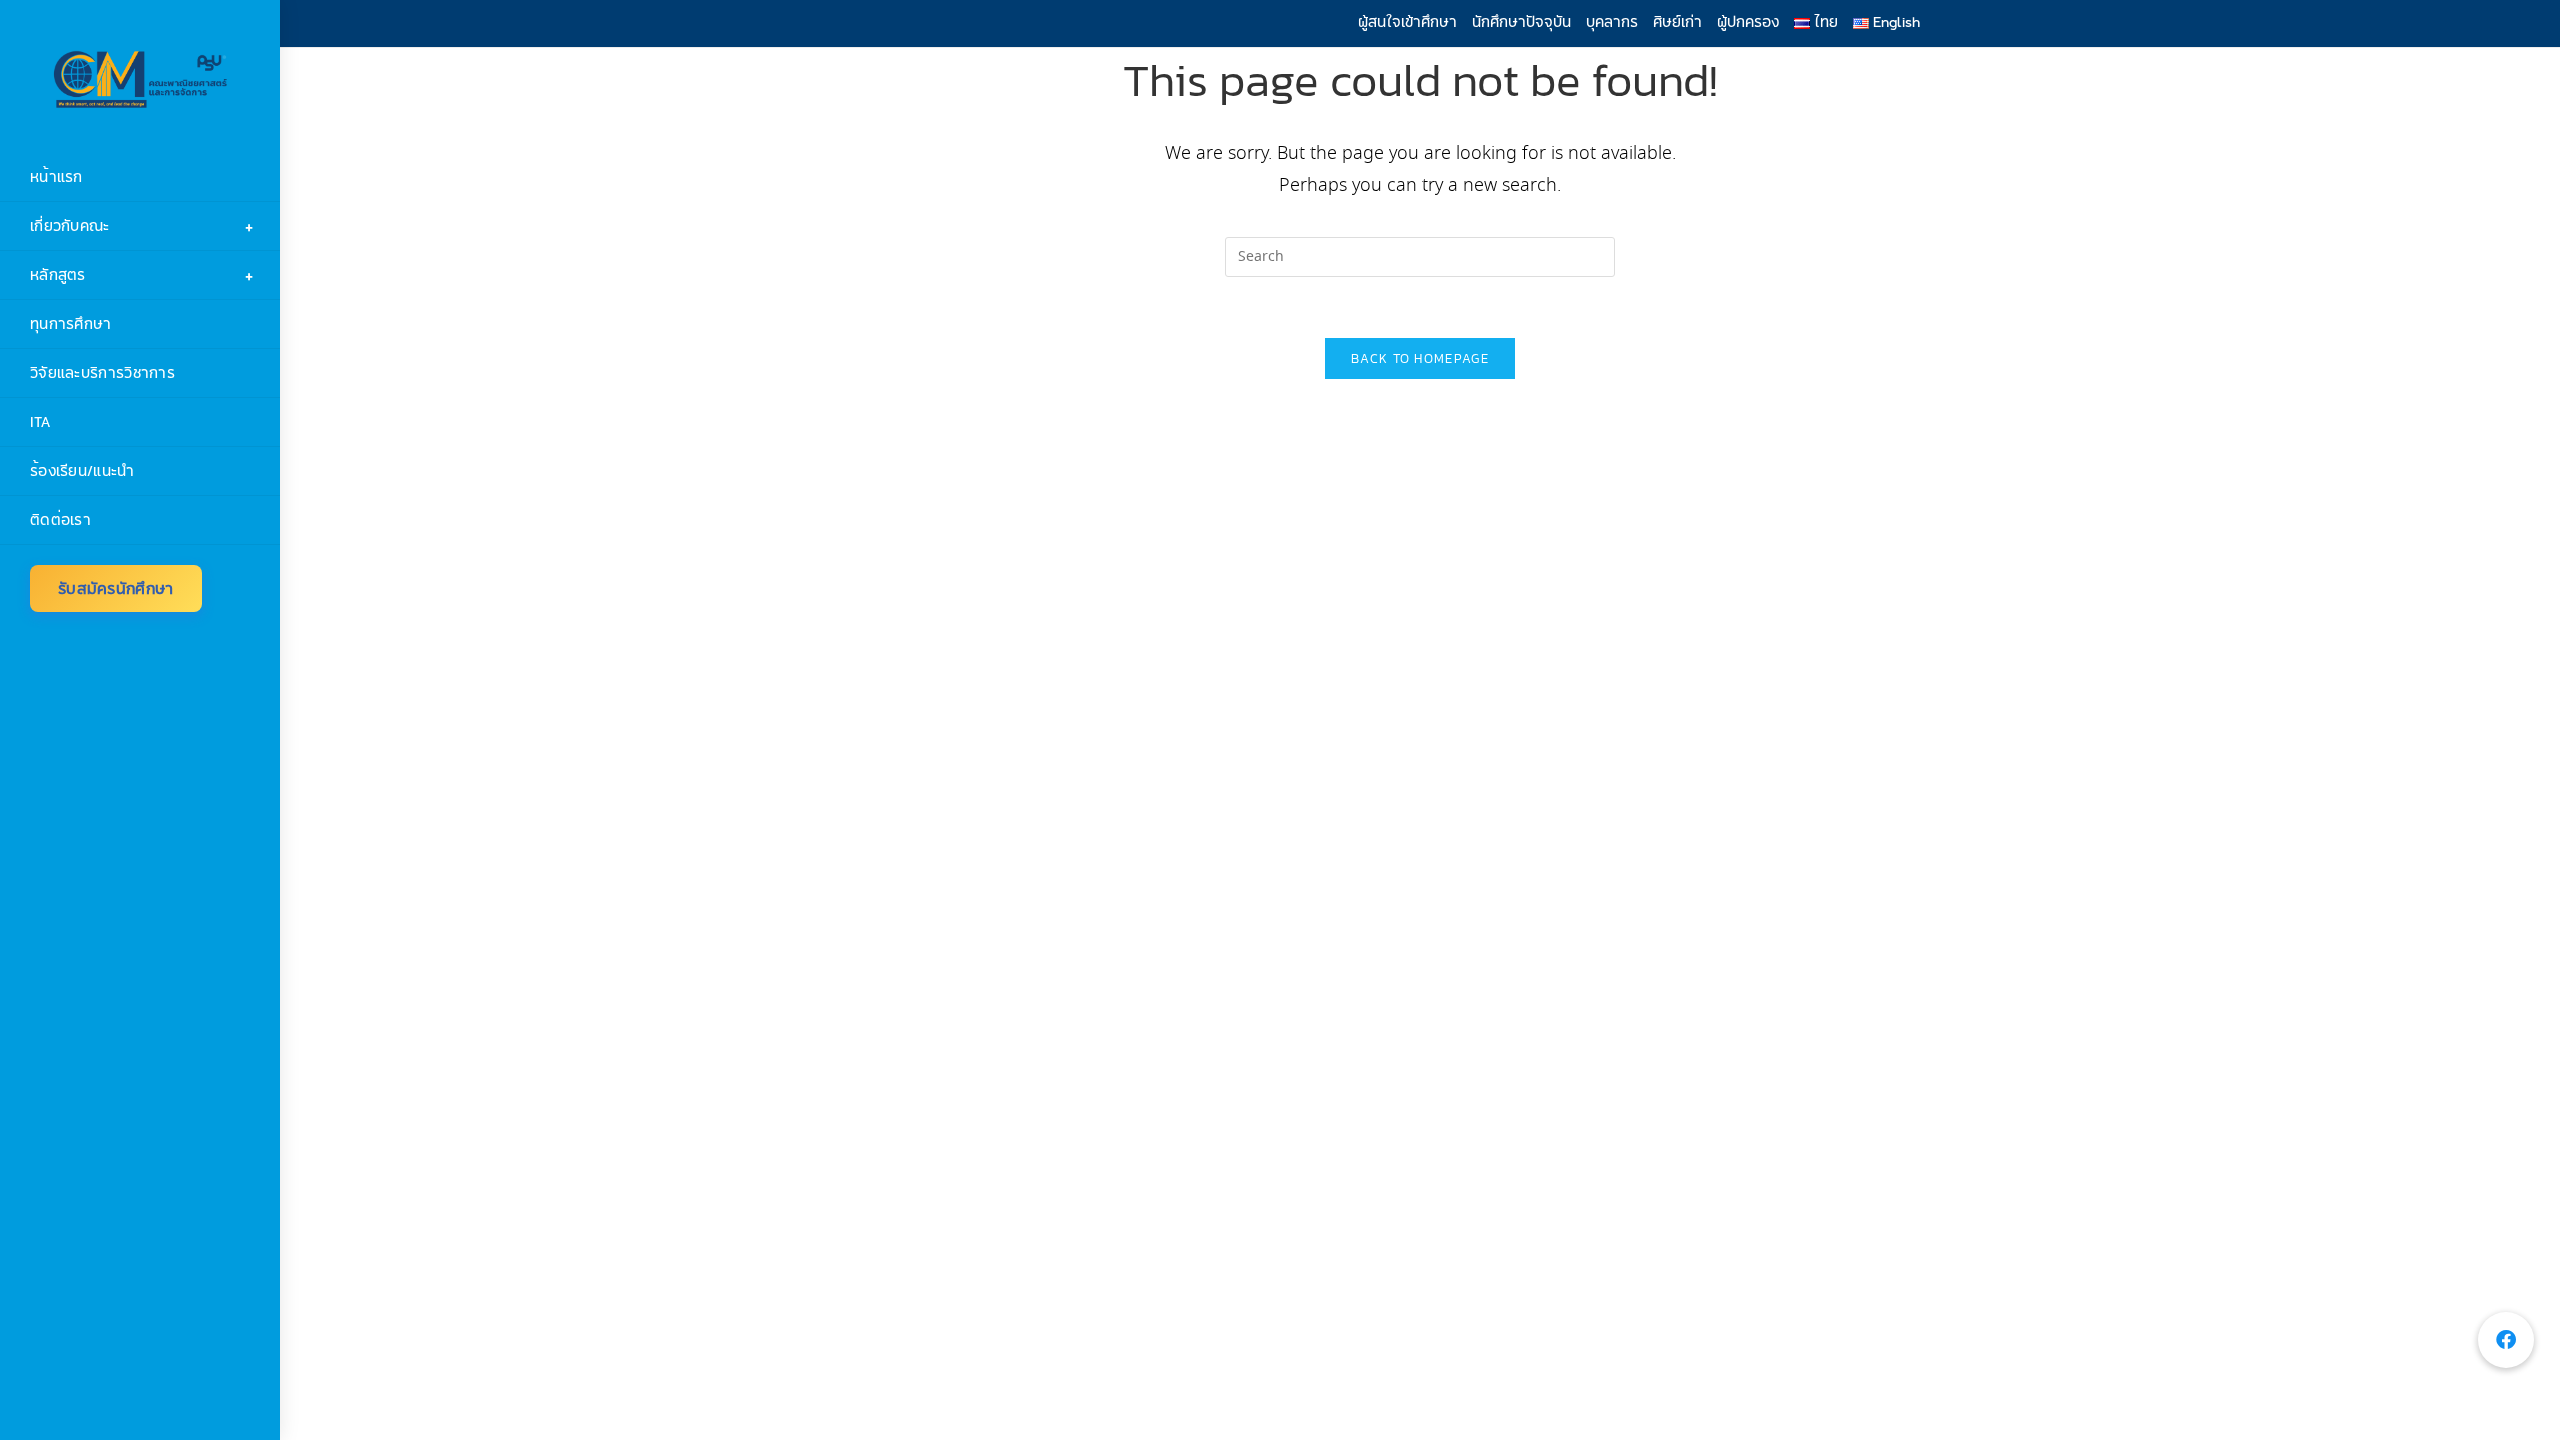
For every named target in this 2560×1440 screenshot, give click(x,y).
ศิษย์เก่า (1677, 22)
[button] (2506, 1340)
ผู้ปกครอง (1748, 22)
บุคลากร (1612, 22)
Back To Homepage (1420, 358)
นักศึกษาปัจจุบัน (1521, 22)
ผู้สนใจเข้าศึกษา (1407, 22)
